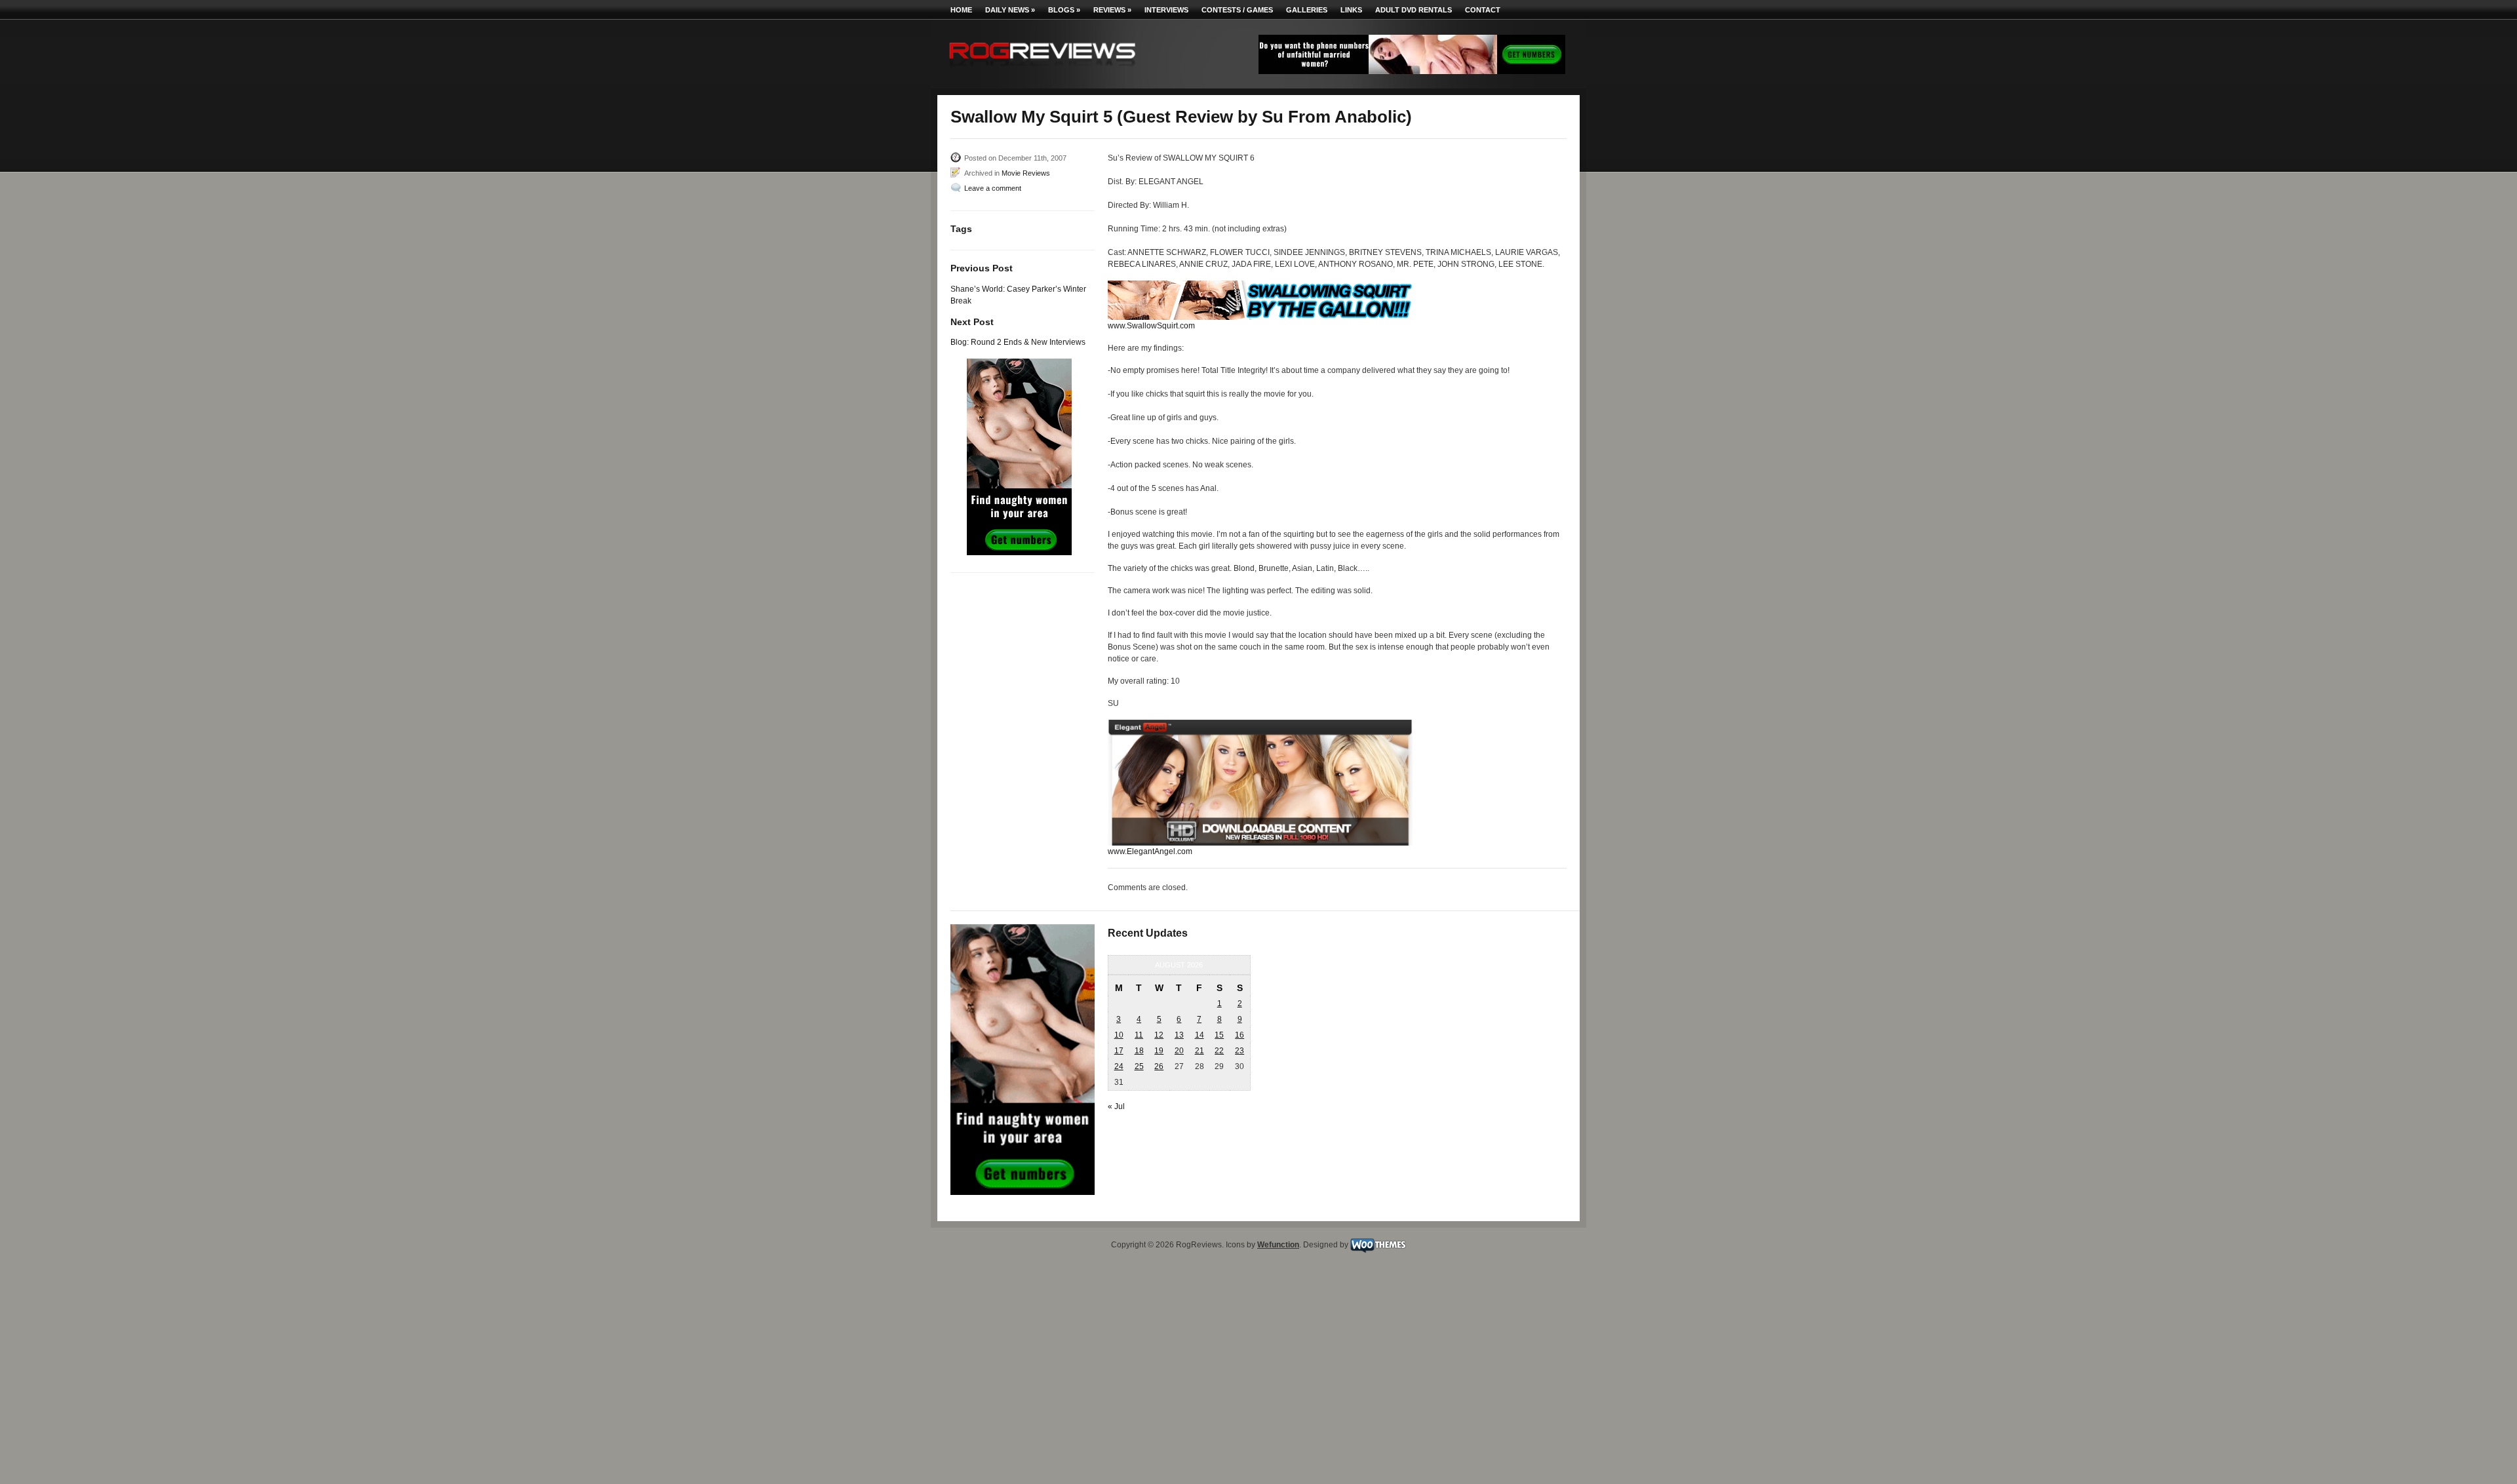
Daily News (1010, 10)
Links (1351, 10)
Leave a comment (993, 188)
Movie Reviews (1026, 173)
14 (1200, 1035)
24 (1119, 1066)
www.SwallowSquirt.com (1151, 326)
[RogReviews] (1042, 69)
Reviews (1112, 10)
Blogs (1064, 10)
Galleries (1307, 10)
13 (1179, 1035)
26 (1159, 1066)
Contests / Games (1237, 10)
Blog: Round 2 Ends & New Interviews (1018, 342)
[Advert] (1412, 71)
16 (1239, 1035)
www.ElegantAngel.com (1150, 851)
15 (1219, 1035)
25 (1139, 1066)
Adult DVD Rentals (1414, 10)
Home (961, 10)
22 (1219, 1051)
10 (1119, 1035)
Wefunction (1278, 1245)
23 (1239, 1051)
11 (1139, 1035)
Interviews (1166, 10)
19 (1159, 1051)
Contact (1483, 10)
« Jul (1116, 1106)
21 (1200, 1051)
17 (1119, 1051)
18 (1139, 1051)
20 (1179, 1051)
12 (1159, 1035)
